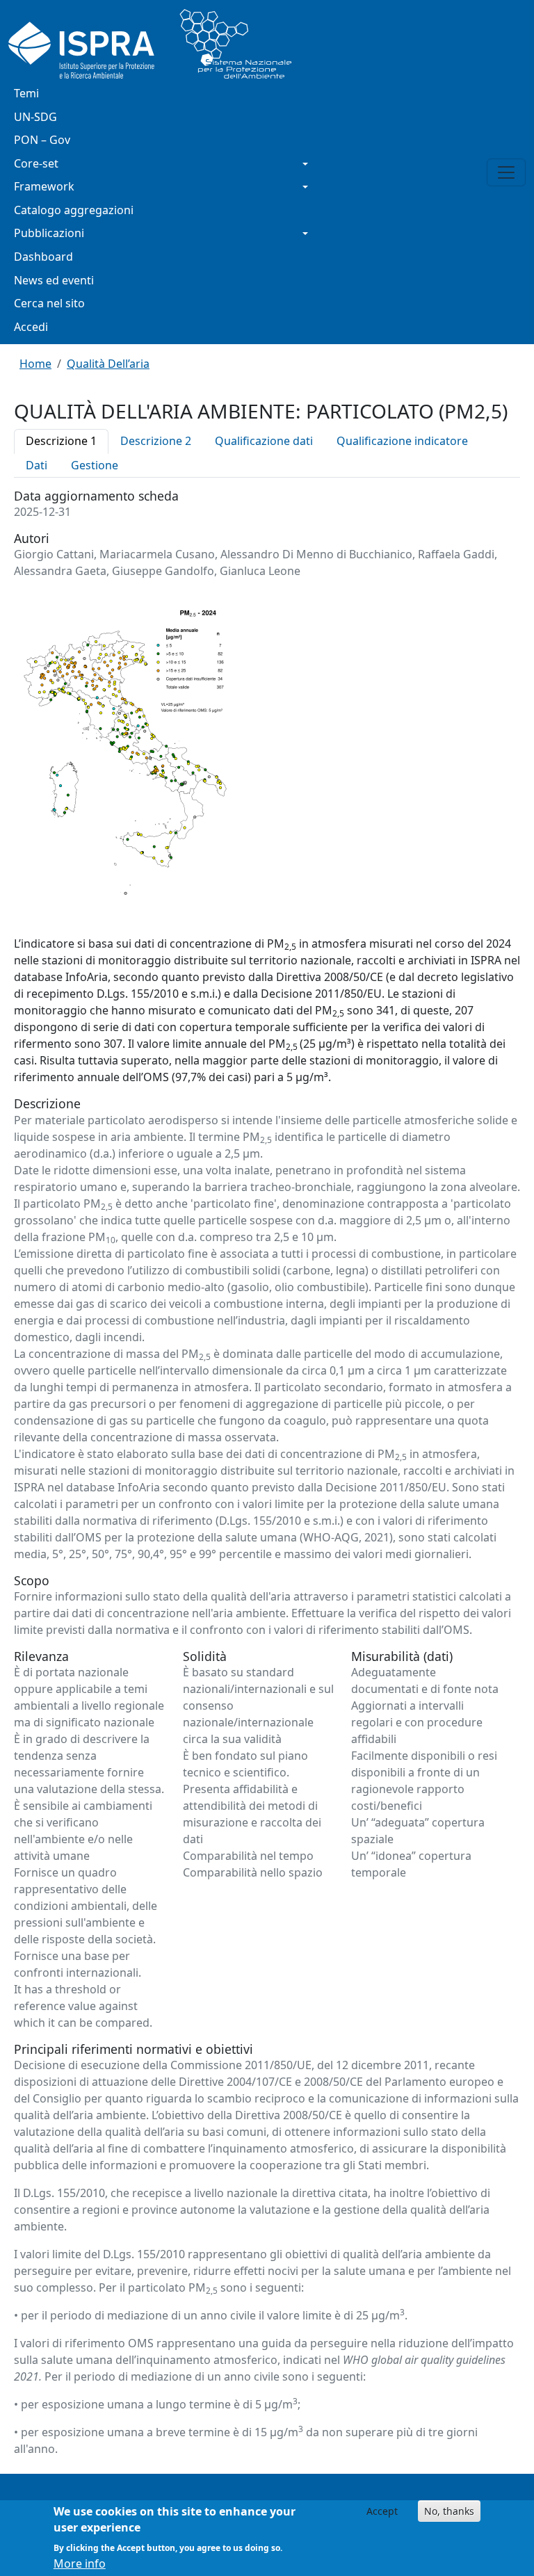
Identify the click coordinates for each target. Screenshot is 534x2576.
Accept (382, 2511)
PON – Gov (42, 140)
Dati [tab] (37, 465)
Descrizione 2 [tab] (156, 441)
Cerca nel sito (49, 303)
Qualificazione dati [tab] (264, 441)
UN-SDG (35, 117)
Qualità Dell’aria (108, 364)
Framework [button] (44, 186)
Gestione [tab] (95, 465)
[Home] (155, 44)
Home (35, 364)
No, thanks (449, 2511)
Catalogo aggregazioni (74, 210)
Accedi (31, 327)
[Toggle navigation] (506, 172)
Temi (26, 93)
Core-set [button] (36, 163)
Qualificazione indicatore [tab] (402, 441)
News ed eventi (54, 280)
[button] (125, 756)
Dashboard (43, 257)
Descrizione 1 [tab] (61, 441)
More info (80, 2563)
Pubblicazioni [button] (49, 233)
